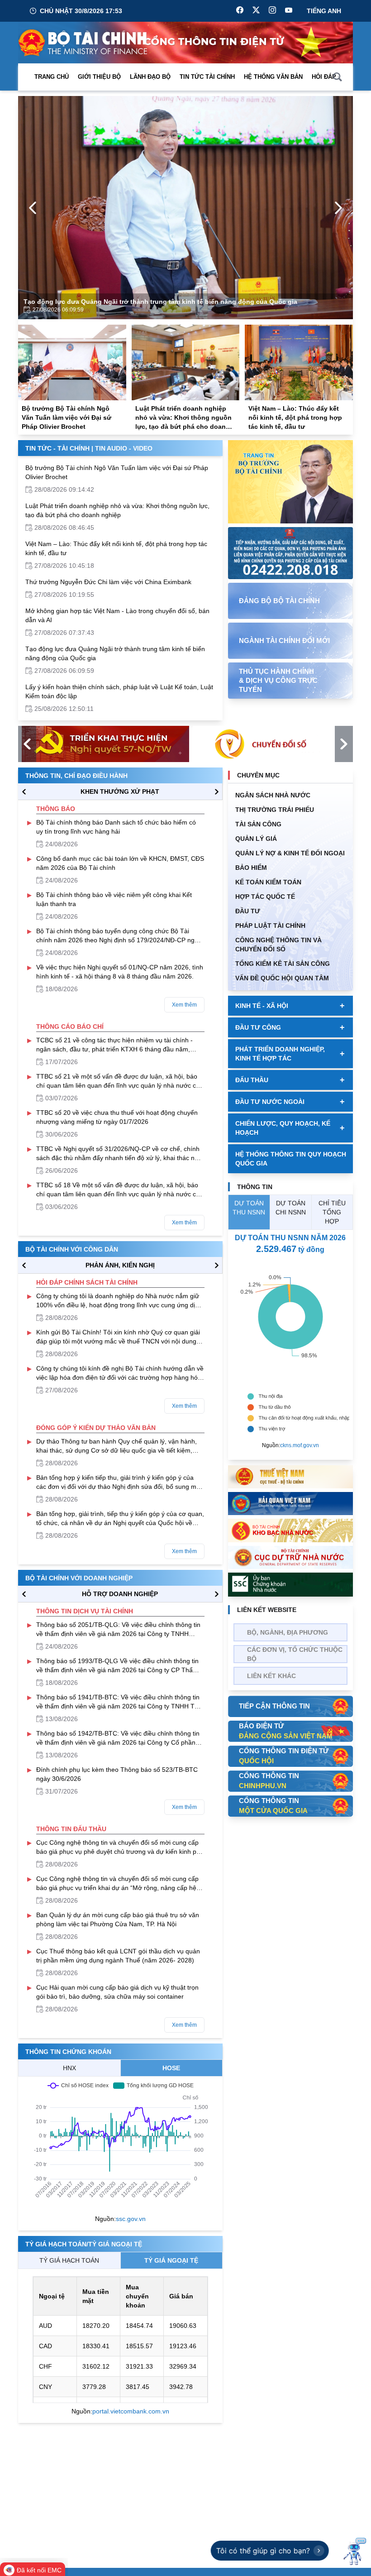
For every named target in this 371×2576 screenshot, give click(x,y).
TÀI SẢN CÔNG (258, 824)
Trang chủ (52, 77)
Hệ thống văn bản (273, 77)
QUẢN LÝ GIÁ (256, 839)
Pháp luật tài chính (270, 926)
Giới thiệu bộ (99, 77)
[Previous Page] (33, 208)
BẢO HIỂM (251, 868)
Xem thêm (184, 1005)
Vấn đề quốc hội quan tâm (282, 978)
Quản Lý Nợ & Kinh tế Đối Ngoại (290, 853)
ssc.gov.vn (131, 2219)
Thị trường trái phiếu (275, 810)
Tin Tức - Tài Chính (57, 448)
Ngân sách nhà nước (273, 795)
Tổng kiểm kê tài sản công (283, 964)
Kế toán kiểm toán (268, 882)
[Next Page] (338, 208)
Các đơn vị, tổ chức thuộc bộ (295, 1654)
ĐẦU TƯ (248, 911)
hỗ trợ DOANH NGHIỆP (120, 1594)
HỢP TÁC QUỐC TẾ (265, 897)
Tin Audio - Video (124, 448)
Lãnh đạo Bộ (150, 77)
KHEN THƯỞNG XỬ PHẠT (120, 792)
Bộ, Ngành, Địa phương (288, 1632)
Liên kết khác (271, 1676)
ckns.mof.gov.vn (300, 1445)
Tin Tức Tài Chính (207, 77)
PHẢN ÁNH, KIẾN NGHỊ (120, 1265)
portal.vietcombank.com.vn (131, 2411)
